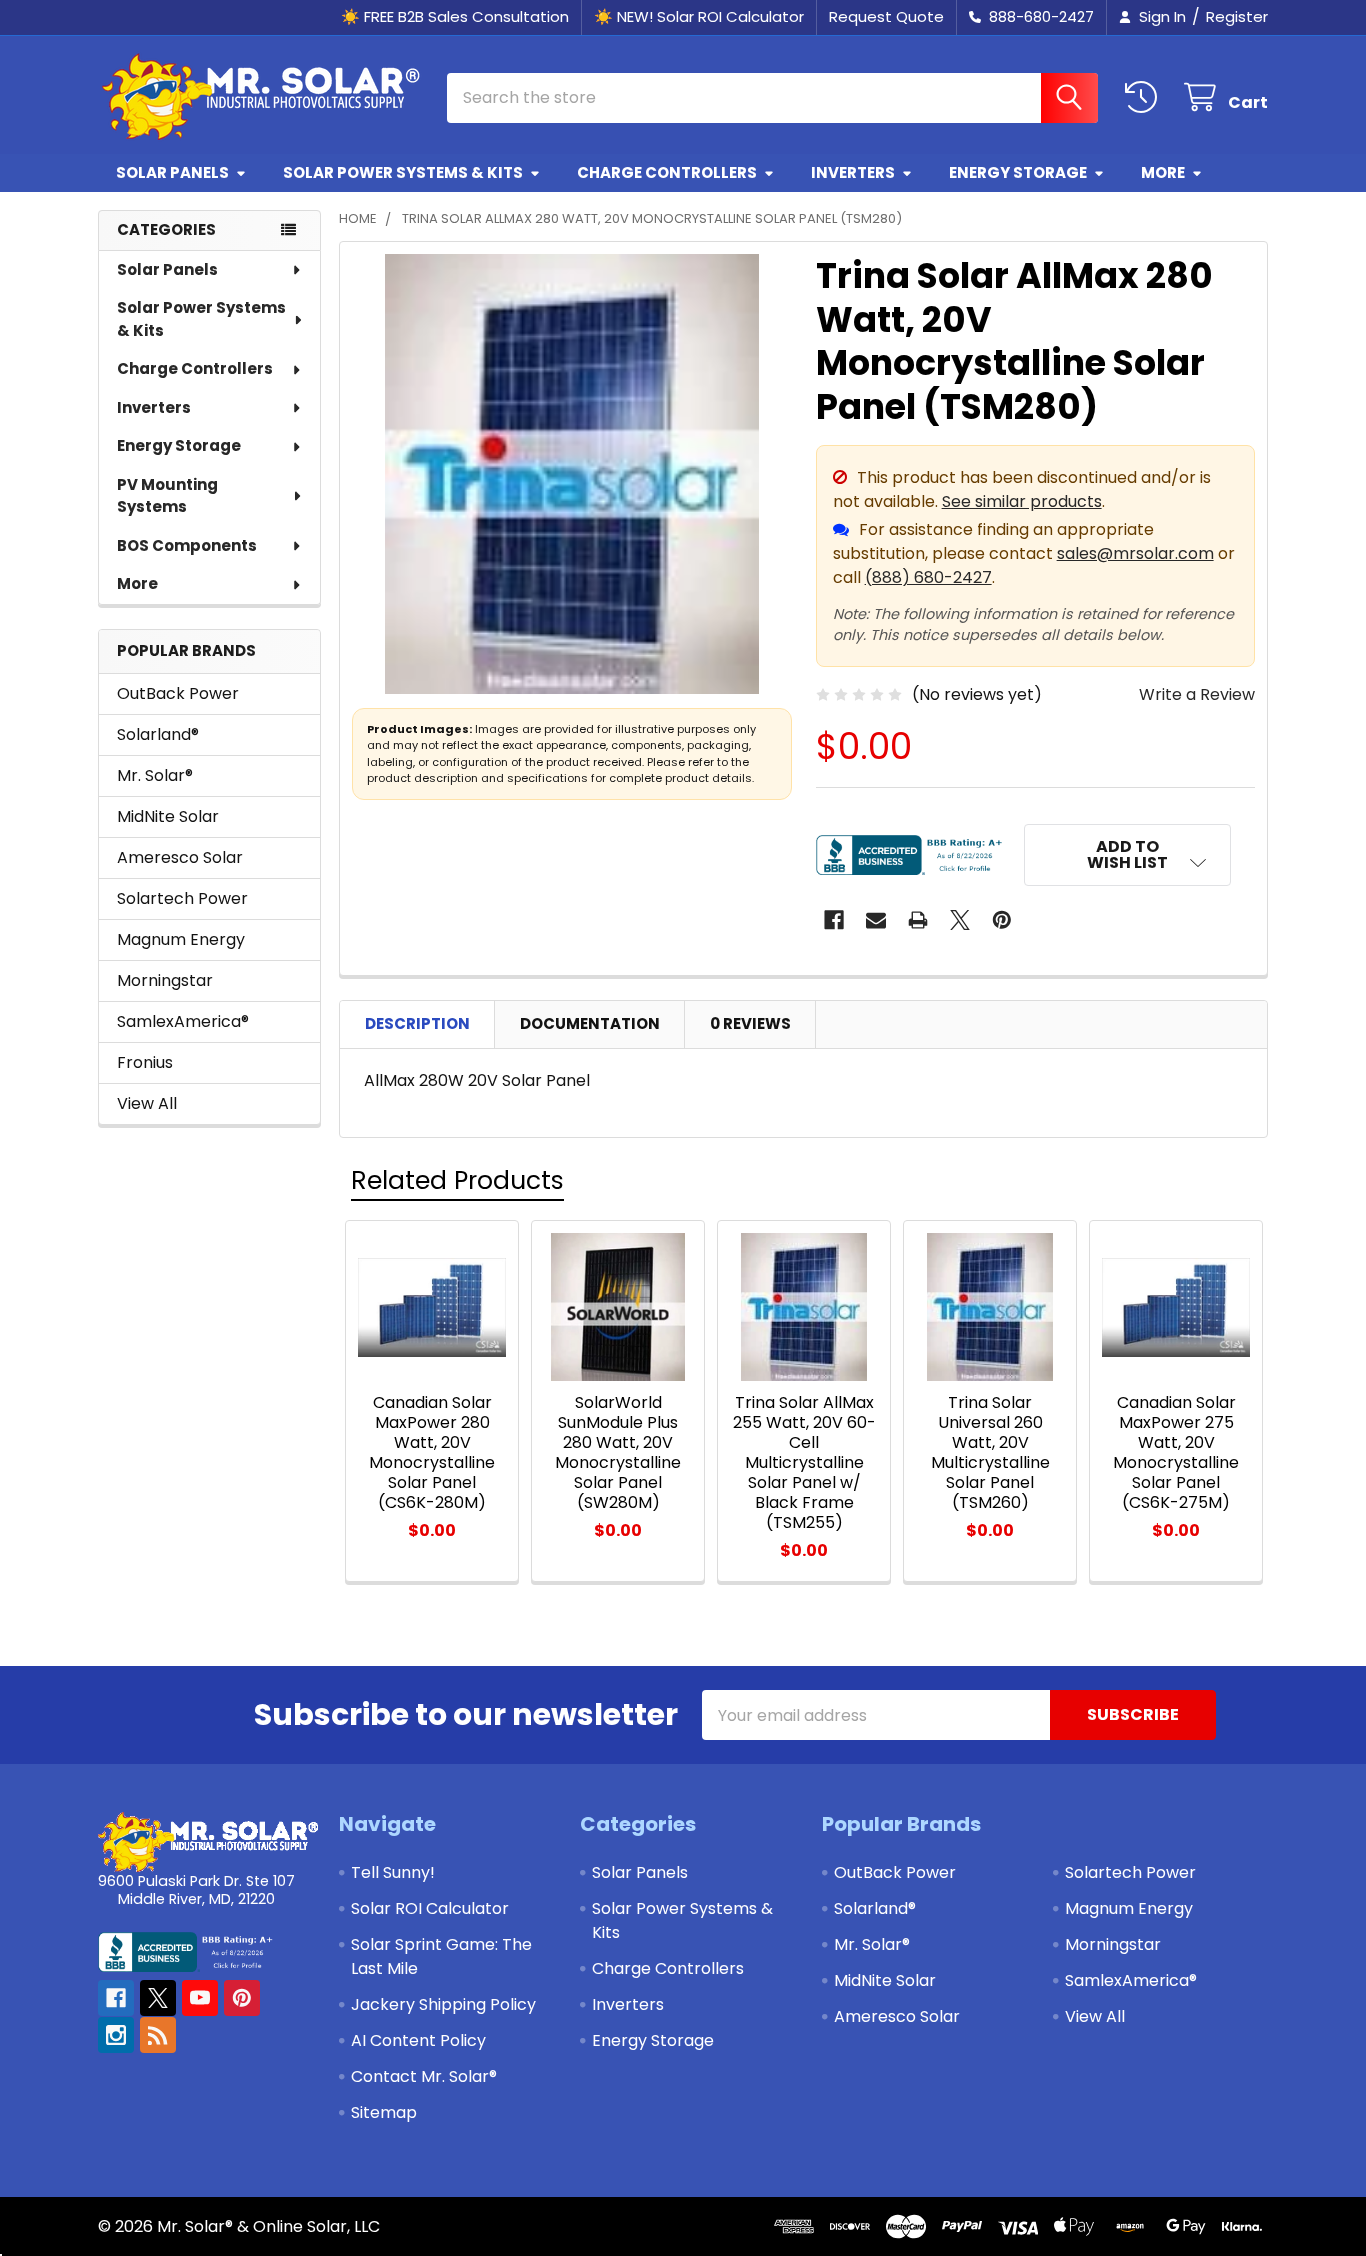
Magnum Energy (181, 939)
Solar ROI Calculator (430, 1908)
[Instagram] (116, 2035)
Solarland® (158, 734)
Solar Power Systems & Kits (403, 172)
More (1163, 172)
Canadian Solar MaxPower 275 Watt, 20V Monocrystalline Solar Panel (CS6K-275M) (1176, 1452)
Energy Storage (1018, 172)
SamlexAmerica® (183, 1021)
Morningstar (165, 980)
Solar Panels (172, 172)
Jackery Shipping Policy (443, 2004)
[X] (960, 920)
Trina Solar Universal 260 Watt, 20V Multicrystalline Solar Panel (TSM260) (990, 1452)
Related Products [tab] (457, 1180)
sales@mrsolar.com (1135, 553)
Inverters (853, 172)
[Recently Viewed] (1145, 97)
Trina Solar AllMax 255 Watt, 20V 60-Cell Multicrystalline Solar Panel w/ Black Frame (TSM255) (804, 1462)
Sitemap (384, 2112)
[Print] (918, 920)
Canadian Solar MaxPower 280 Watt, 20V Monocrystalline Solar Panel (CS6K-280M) (432, 1452)
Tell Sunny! (393, 1872)
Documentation (590, 1023)
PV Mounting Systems (167, 496)
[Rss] (158, 2035)
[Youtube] (200, 1998)
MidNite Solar (168, 816)
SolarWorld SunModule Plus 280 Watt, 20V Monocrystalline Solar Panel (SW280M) (618, 1452)
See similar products (1022, 501)
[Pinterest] (1002, 920)
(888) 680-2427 (928, 577)
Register (1237, 16)
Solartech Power (182, 898)
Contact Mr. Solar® (424, 2076)
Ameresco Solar (180, 857)
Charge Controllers (667, 172)
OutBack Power (178, 693)
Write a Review (1197, 694)
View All (147, 1103)
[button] (1128, 855)
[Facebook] (834, 920)
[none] (572, 474)
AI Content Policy (418, 2040)
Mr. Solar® (155, 775)
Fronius (145, 1062)
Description (417, 1023)
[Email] (876, 920)
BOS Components (187, 545)
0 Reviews (750, 1023)
